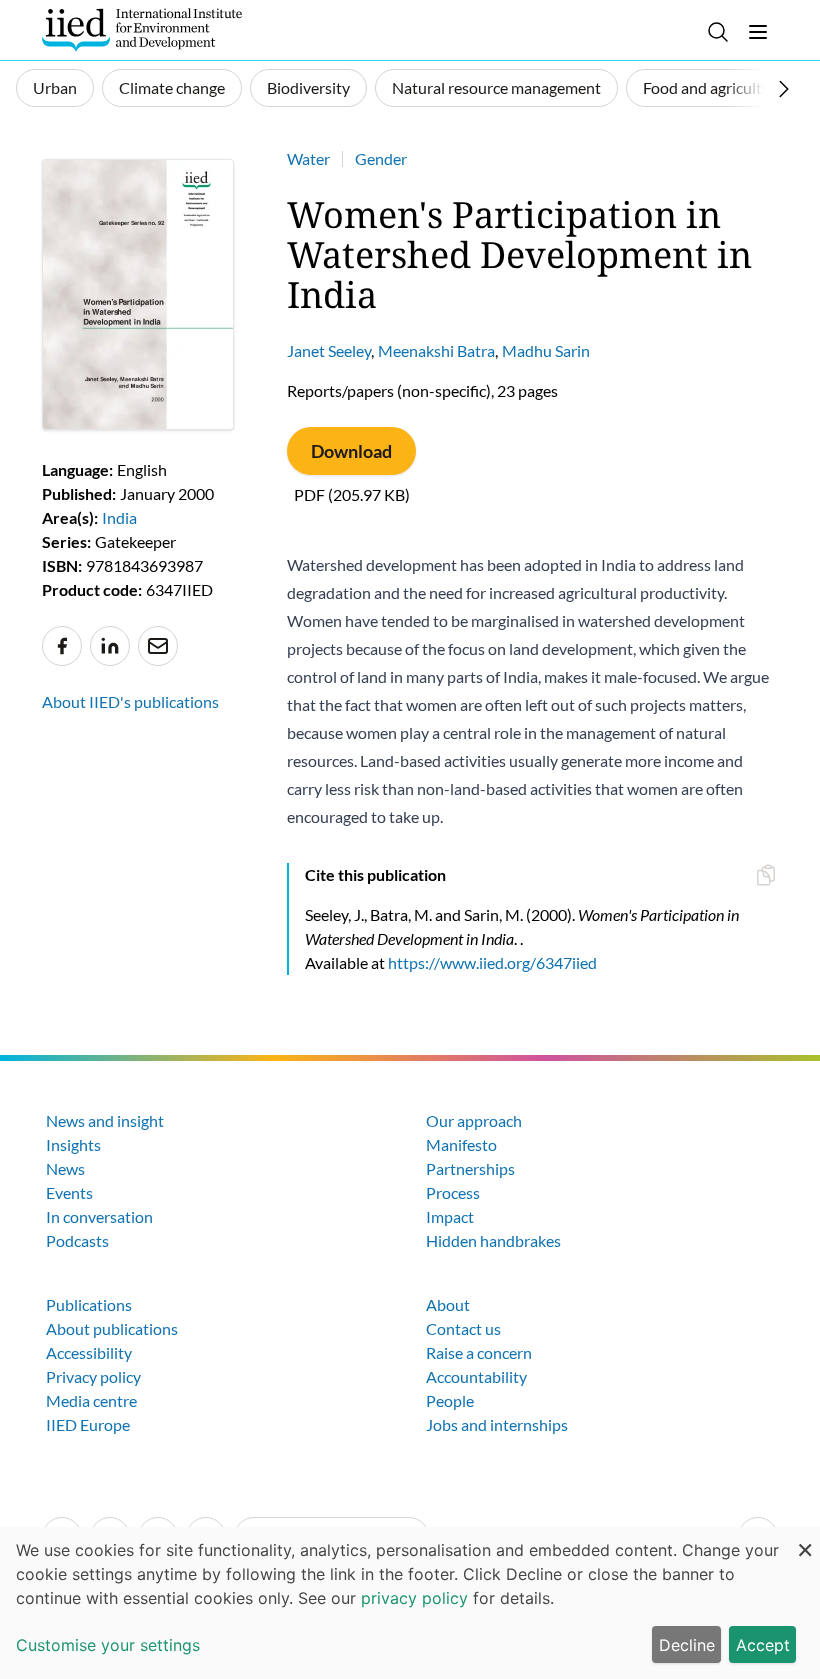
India (119, 517)
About (448, 1304)
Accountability (476, 1376)
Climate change (172, 87)
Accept (763, 1645)
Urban (55, 87)
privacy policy (414, 1598)
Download (351, 451)
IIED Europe (88, 1424)
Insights (73, 1144)
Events (69, 1192)
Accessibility (89, 1352)
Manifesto (461, 1144)
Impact (450, 1216)
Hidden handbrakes (493, 1240)
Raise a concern (479, 1352)
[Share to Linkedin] (110, 646)
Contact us (463, 1328)
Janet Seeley (329, 350)
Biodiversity (308, 87)
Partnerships (470, 1168)
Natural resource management (496, 87)
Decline (687, 1645)
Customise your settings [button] (108, 1645)
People (450, 1400)
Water (308, 158)
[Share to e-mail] (158, 646)
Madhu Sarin (546, 350)
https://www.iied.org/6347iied (492, 962)
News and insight (105, 1120)
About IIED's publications (130, 701)
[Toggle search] (718, 32)
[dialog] (410, 1603)
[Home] (142, 30)
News (65, 1168)
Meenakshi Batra (436, 350)
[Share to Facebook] (62, 646)
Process (453, 1192)
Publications (89, 1304)
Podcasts (77, 1240)
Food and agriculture (714, 87)
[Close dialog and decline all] (805, 1539)
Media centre (91, 1400)
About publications (112, 1328)
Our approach (474, 1120)
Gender (381, 158)
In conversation (99, 1216)
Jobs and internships (497, 1424)
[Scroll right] (784, 89)
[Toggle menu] (758, 32)
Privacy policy (93, 1376)
